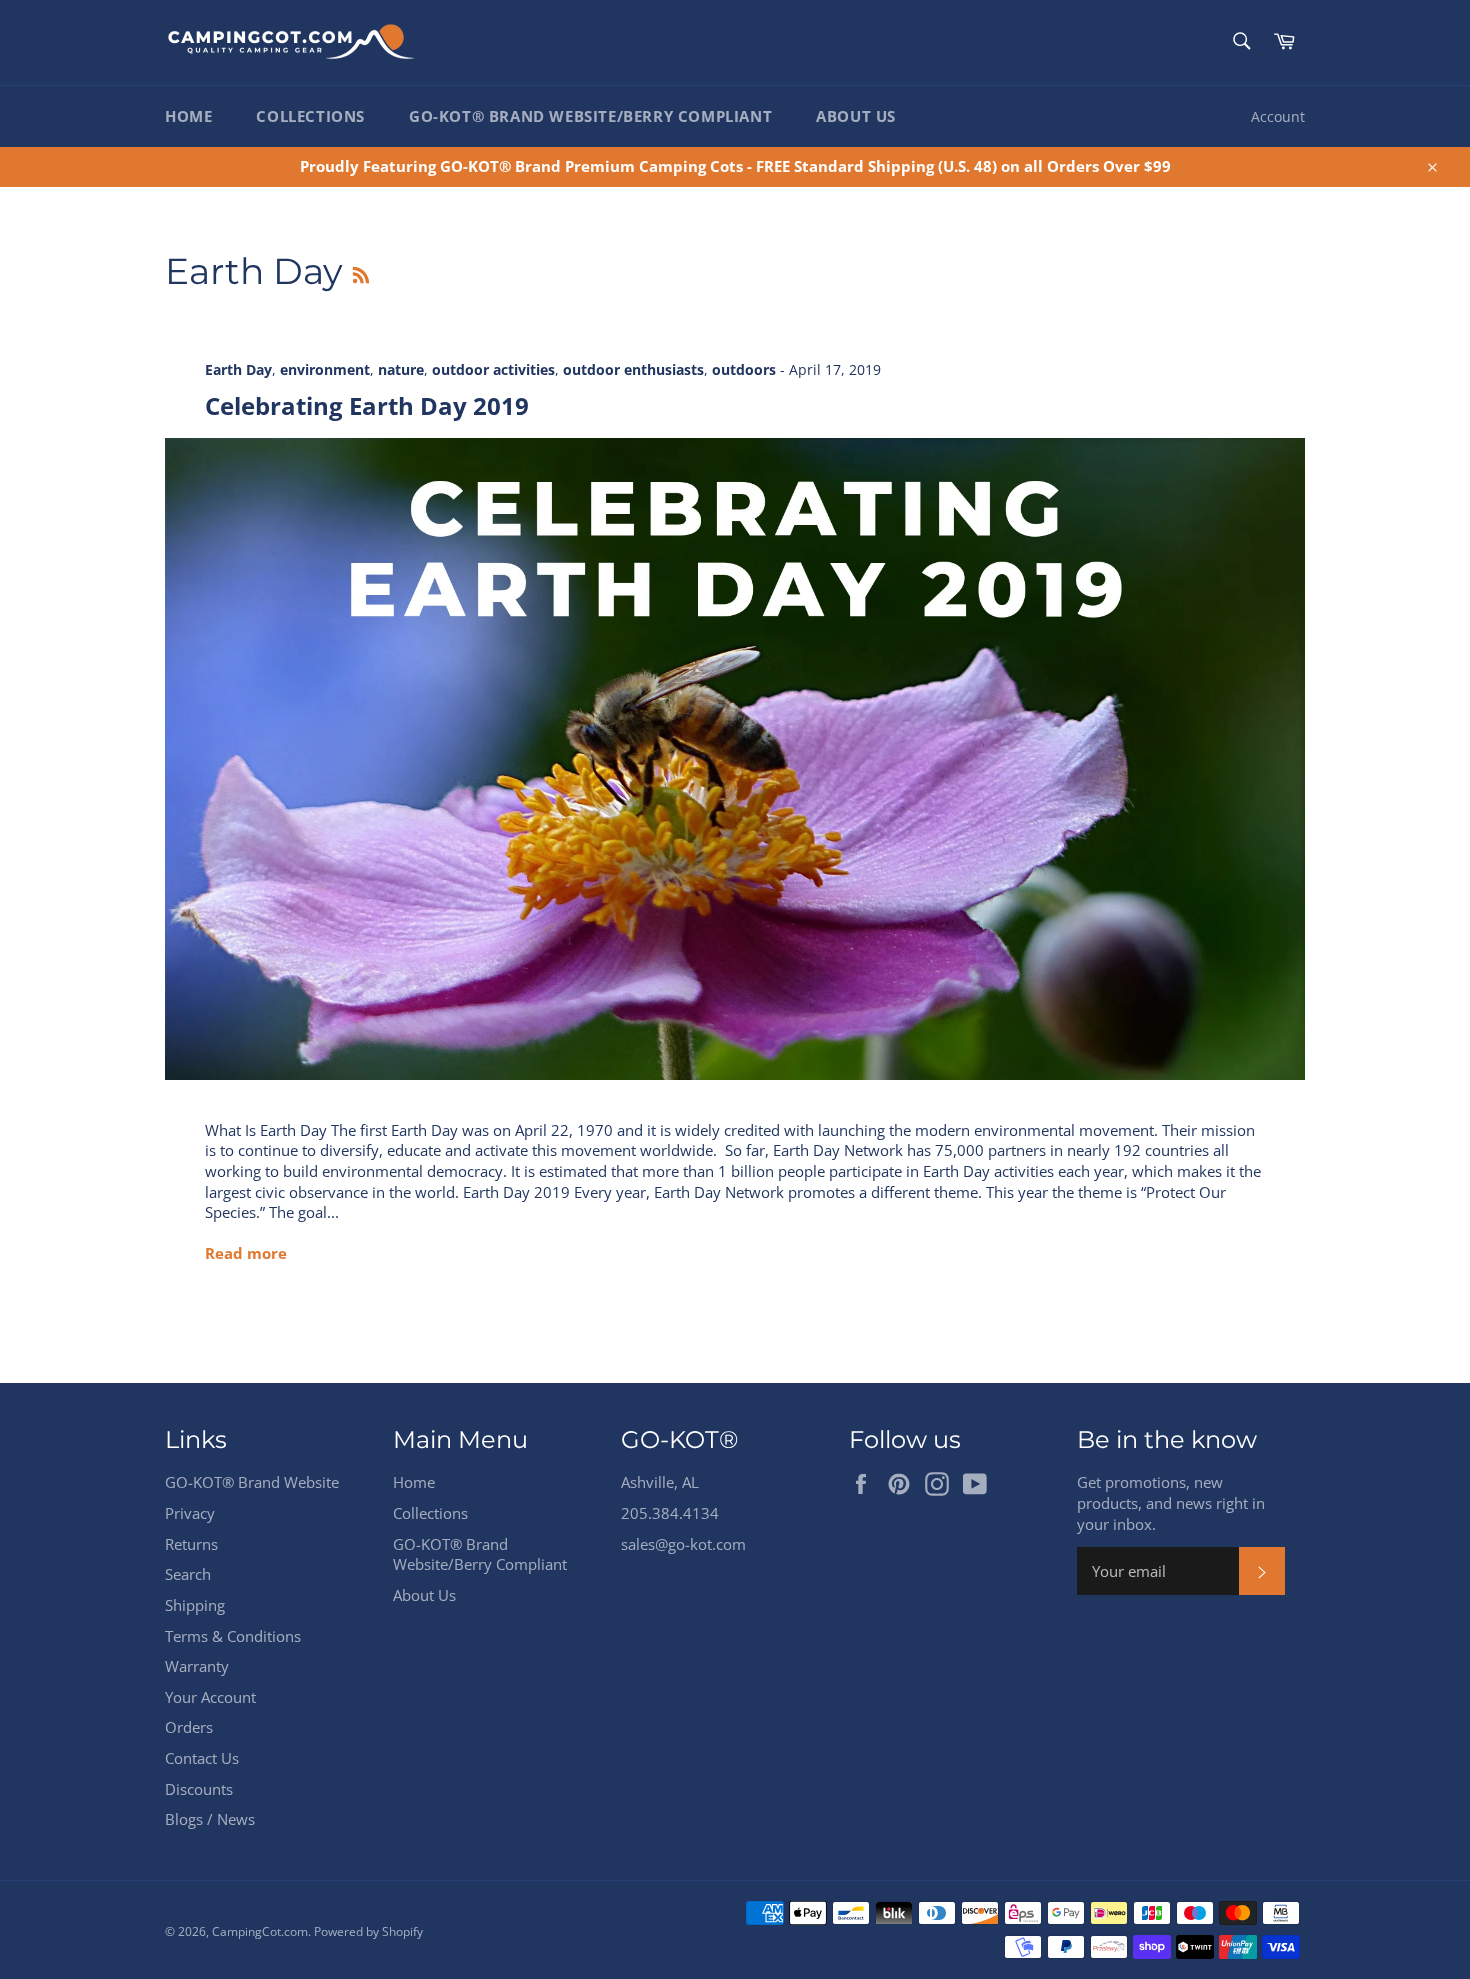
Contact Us (202, 1758)
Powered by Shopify (368, 1931)
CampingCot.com (260, 1931)
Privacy (190, 1513)
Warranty (197, 1666)
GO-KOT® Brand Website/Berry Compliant (590, 116)
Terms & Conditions (233, 1636)
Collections (310, 116)
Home (188, 116)
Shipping (195, 1605)
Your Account (210, 1697)
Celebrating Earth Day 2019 (367, 405)
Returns (191, 1544)
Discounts (199, 1789)
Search (188, 1574)
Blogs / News (210, 1819)
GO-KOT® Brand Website (252, 1482)
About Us (856, 116)
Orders (189, 1727)
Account (1278, 116)
